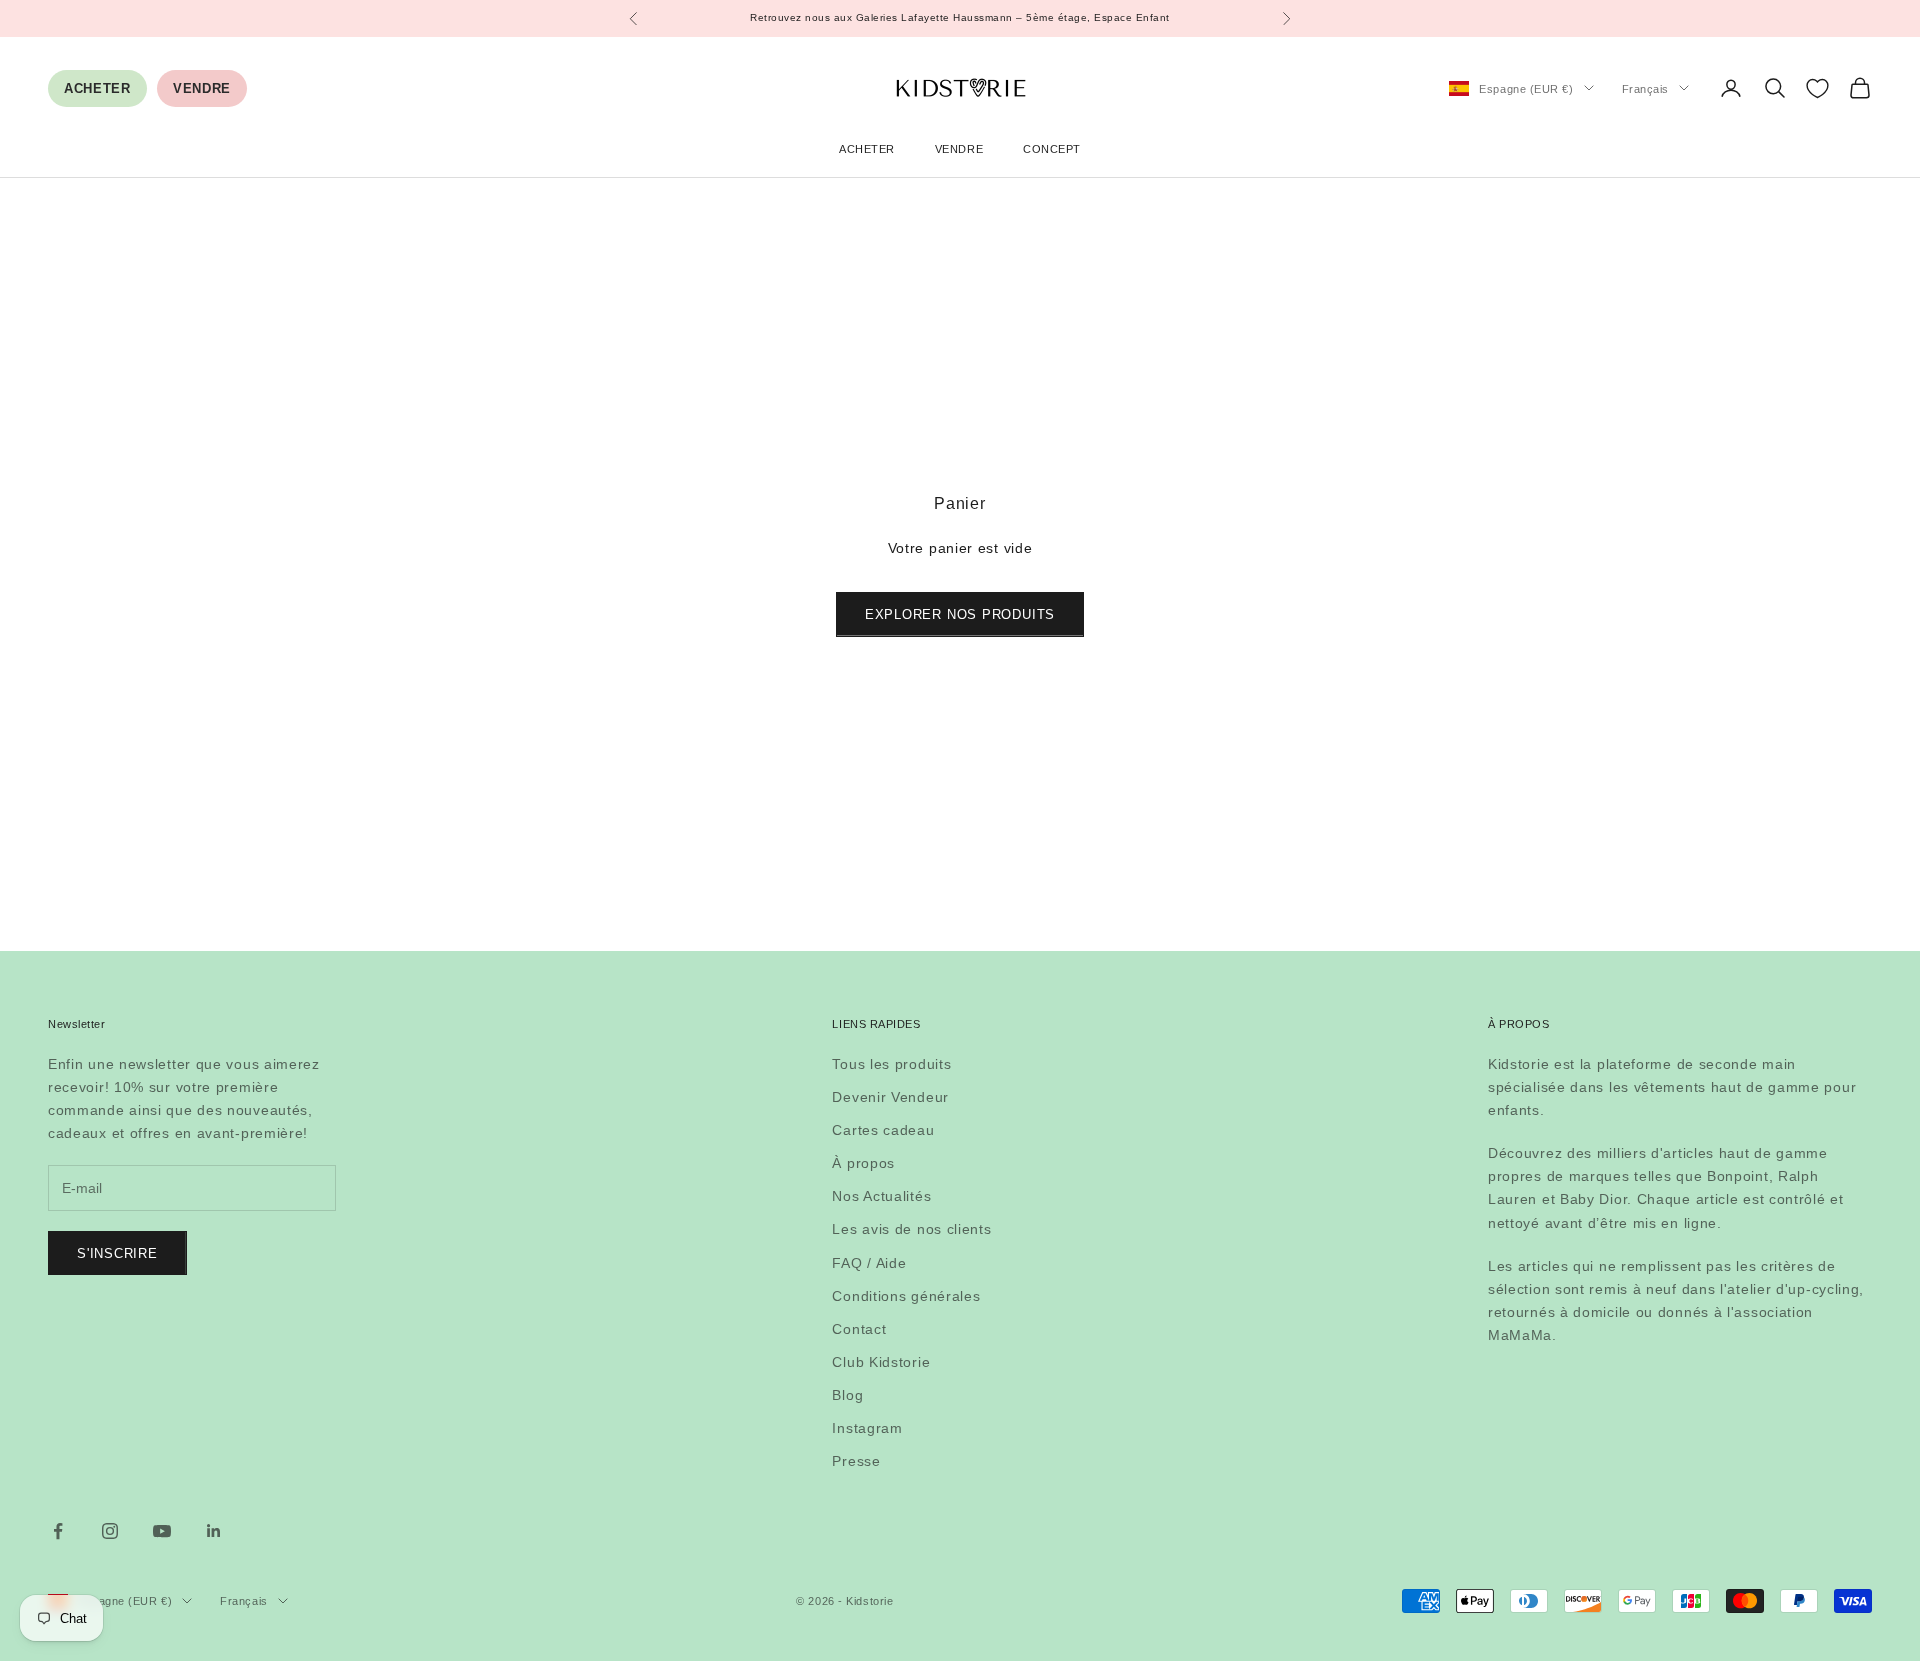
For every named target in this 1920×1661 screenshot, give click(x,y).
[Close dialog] (1159, 511)
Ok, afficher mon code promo (960, 1060)
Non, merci (960, 1125)
